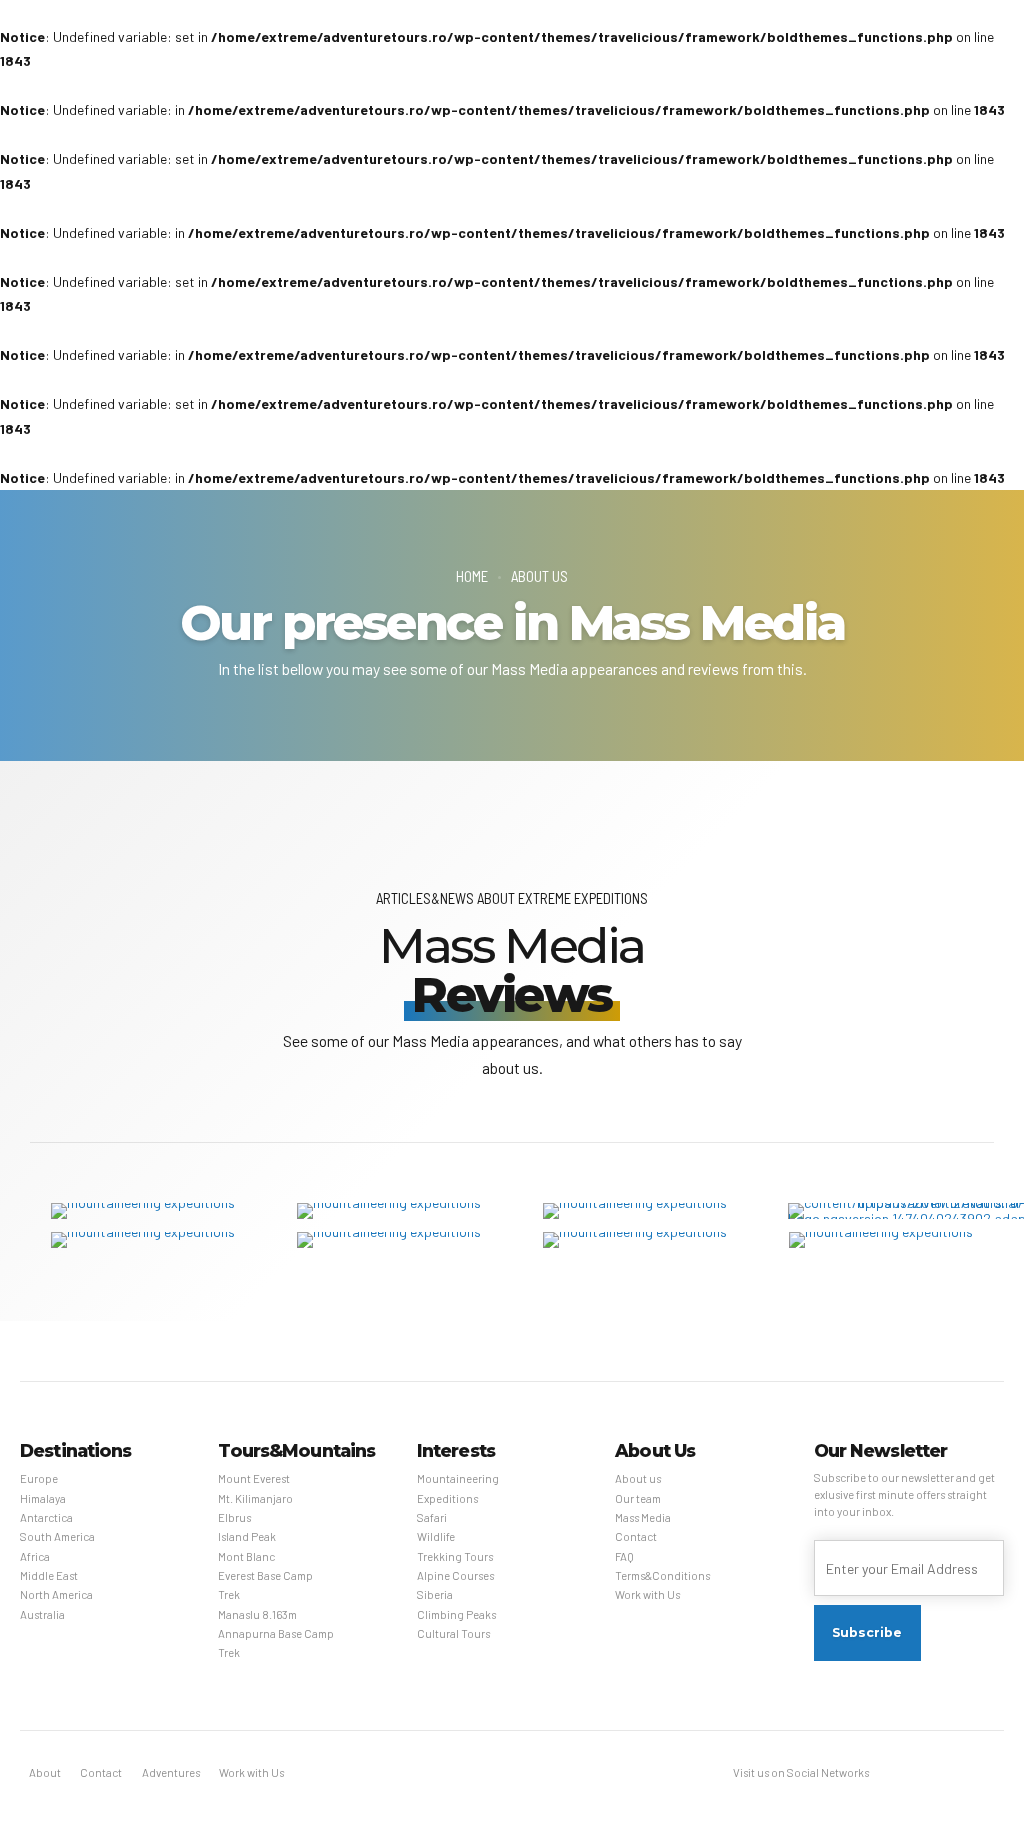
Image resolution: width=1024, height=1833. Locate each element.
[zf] (143, 1211)
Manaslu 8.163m (257, 1614)
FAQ (624, 1556)
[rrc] (881, 1240)
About (45, 1772)
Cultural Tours (453, 1633)
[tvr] (389, 1211)
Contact (636, 1536)
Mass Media (643, 1517)
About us (539, 576)
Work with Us (647, 1594)
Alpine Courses (455, 1575)
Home (472, 576)
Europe (39, 1478)
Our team (638, 1498)
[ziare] (635, 1211)
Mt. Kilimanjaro (255, 1498)
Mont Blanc (246, 1556)
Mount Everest (254, 1478)
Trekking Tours (455, 1556)
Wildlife (436, 1536)
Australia (42, 1614)
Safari (432, 1517)
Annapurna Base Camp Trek (276, 1643)
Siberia (435, 1594)
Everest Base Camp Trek (265, 1585)
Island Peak (247, 1536)
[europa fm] (389, 1240)
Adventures (171, 1772)
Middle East (49, 1575)
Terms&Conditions (662, 1575)
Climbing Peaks (456, 1614)
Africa (35, 1556)
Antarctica (46, 1517)
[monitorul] (143, 1240)
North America (56, 1594)
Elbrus (234, 1517)
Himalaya (43, 1498)
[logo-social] (635, 1240)
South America (57, 1536)
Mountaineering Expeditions (458, 1488)
